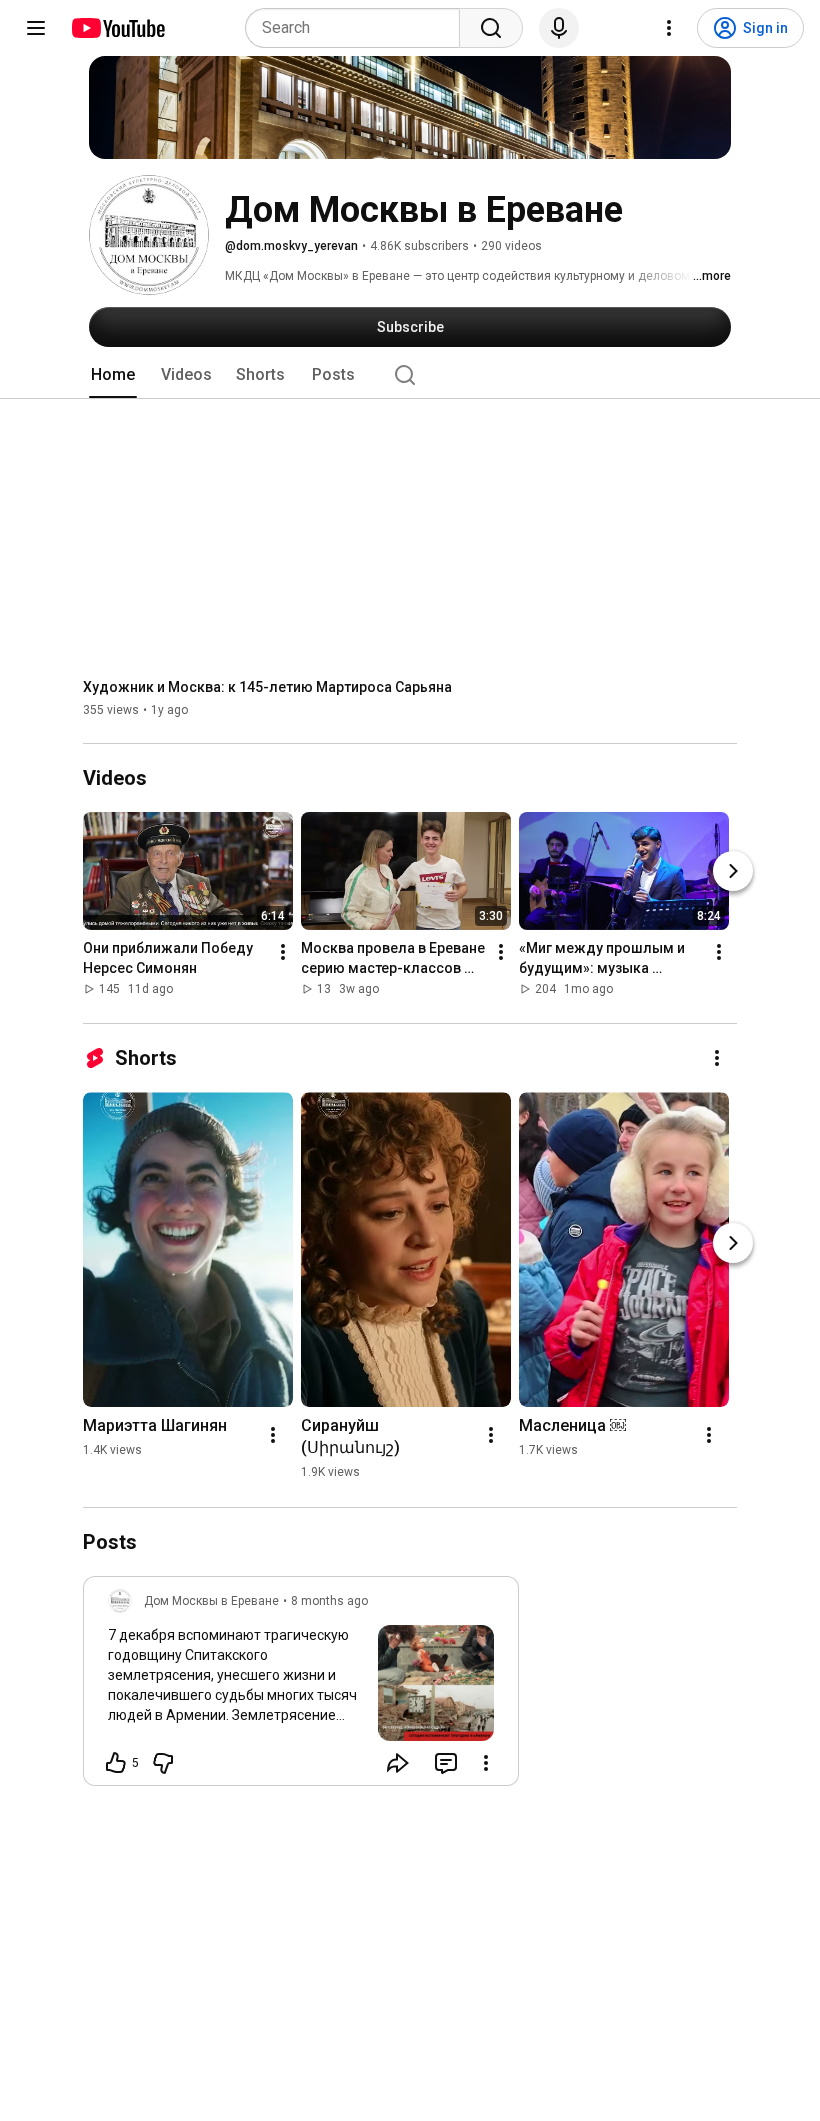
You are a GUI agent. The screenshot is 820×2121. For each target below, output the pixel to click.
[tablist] (410, 375)
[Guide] (36, 28)
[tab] (113, 375)
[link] (301, 1687)
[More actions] (283, 953)
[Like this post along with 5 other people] (116, 1763)
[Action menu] (486, 1763)
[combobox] (358, 28)
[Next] (733, 872)
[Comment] (446, 1763)
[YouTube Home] (117, 28)
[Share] (398, 1763)
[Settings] (669, 28)
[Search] (491, 28)
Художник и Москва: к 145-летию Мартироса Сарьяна (267, 687)
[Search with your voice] (559, 28)
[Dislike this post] (163, 1763)
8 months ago (329, 1601)
